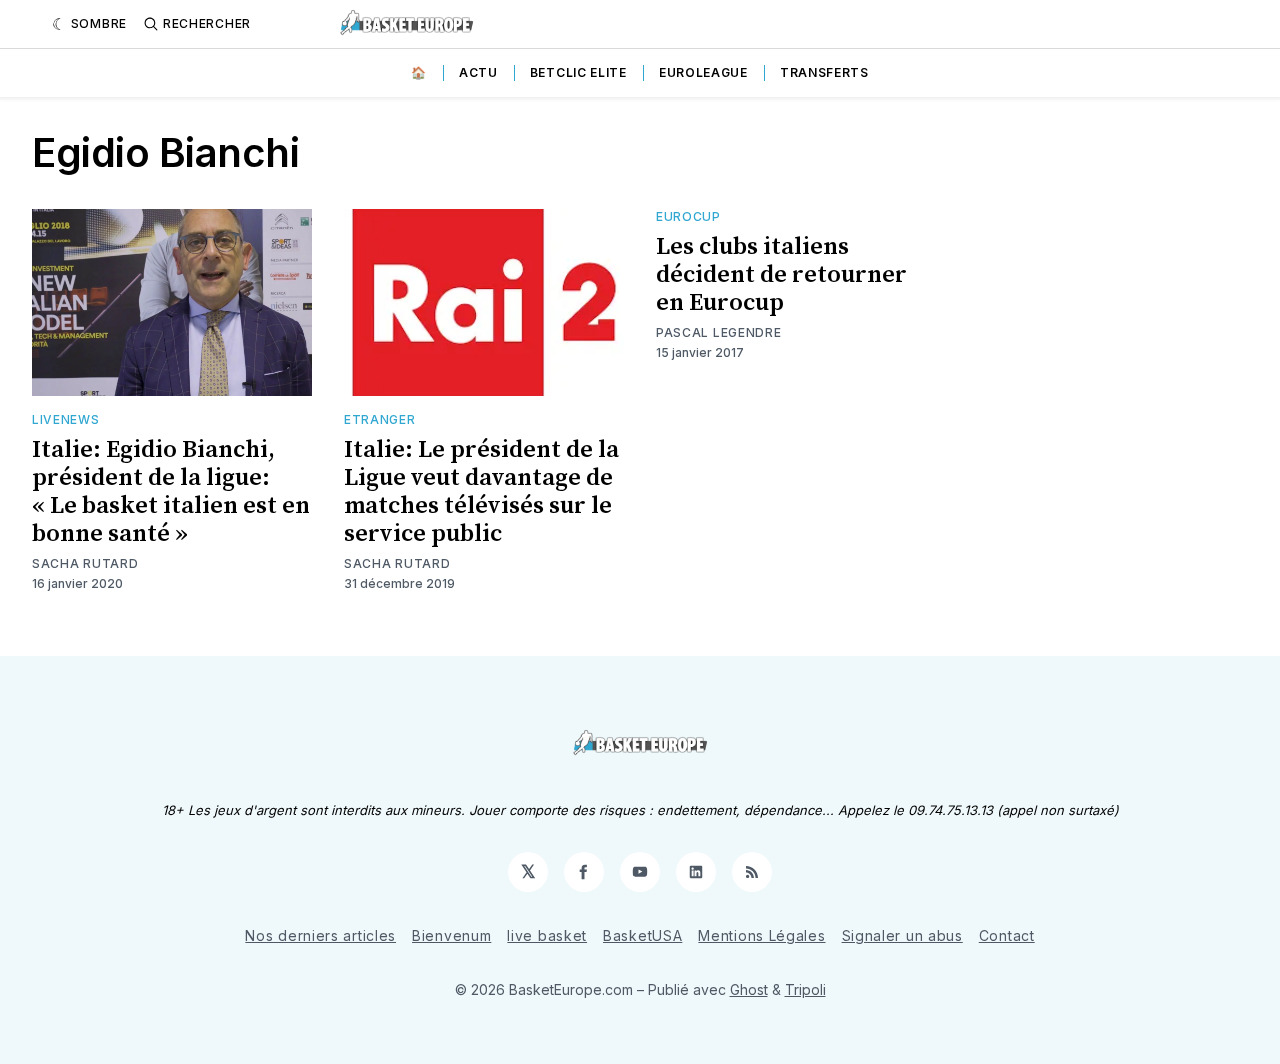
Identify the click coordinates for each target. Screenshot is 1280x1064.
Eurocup (688, 216)
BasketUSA (642, 935)
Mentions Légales (761, 935)
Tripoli (805, 989)
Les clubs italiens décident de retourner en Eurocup (781, 275)
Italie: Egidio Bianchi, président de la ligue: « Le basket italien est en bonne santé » (171, 492)
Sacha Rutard (85, 563)
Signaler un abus (902, 935)
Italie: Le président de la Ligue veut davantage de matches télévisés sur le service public (481, 492)
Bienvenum (451, 935)
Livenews (66, 419)
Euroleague (703, 72)
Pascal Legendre (719, 332)
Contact (1007, 935)
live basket (547, 935)
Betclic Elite (578, 72)
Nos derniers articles (320, 935)
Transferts (824, 72)
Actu (478, 72)
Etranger (380, 419)
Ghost (749, 989)
